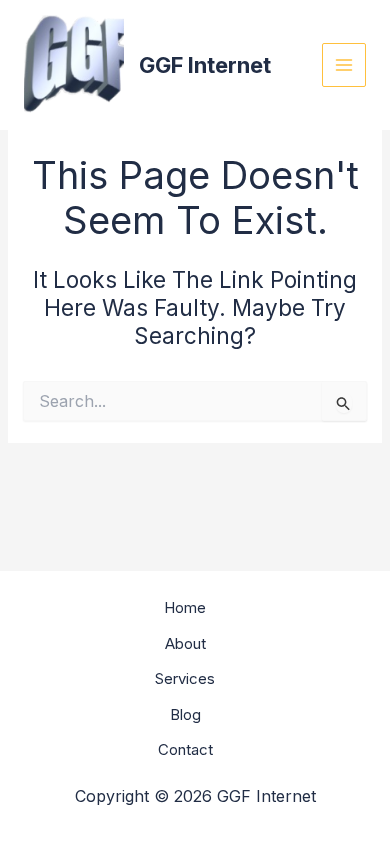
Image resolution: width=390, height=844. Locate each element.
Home (185, 607)
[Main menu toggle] (344, 65)
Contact (185, 749)
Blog (185, 714)
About (185, 643)
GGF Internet (205, 65)
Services (185, 678)
